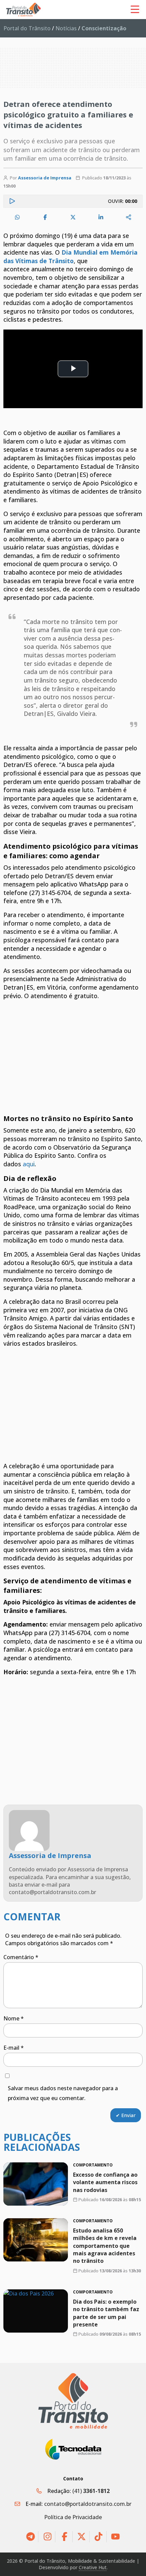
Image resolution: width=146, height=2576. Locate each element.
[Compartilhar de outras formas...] (129, 217)
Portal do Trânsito (27, 28)
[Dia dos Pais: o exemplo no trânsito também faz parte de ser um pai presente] (36, 2311)
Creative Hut (93, 2567)
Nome (14, 2018)
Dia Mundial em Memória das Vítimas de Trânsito (70, 257)
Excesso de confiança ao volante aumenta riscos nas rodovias (105, 2182)
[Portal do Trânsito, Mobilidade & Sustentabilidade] (73, 2401)
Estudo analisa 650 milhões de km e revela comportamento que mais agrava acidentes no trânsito (105, 2246)
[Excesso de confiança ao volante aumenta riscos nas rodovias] (36, 2184)
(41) (91, 2491)
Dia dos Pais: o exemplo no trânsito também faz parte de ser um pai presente (106, 2313)
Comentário (21, 1957)
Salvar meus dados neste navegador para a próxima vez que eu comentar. (63, 2093)
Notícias (66, 28)
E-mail (14, 2048)
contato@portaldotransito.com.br (88, 2504)
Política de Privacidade (73, 2517)
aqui (29, 1164)
